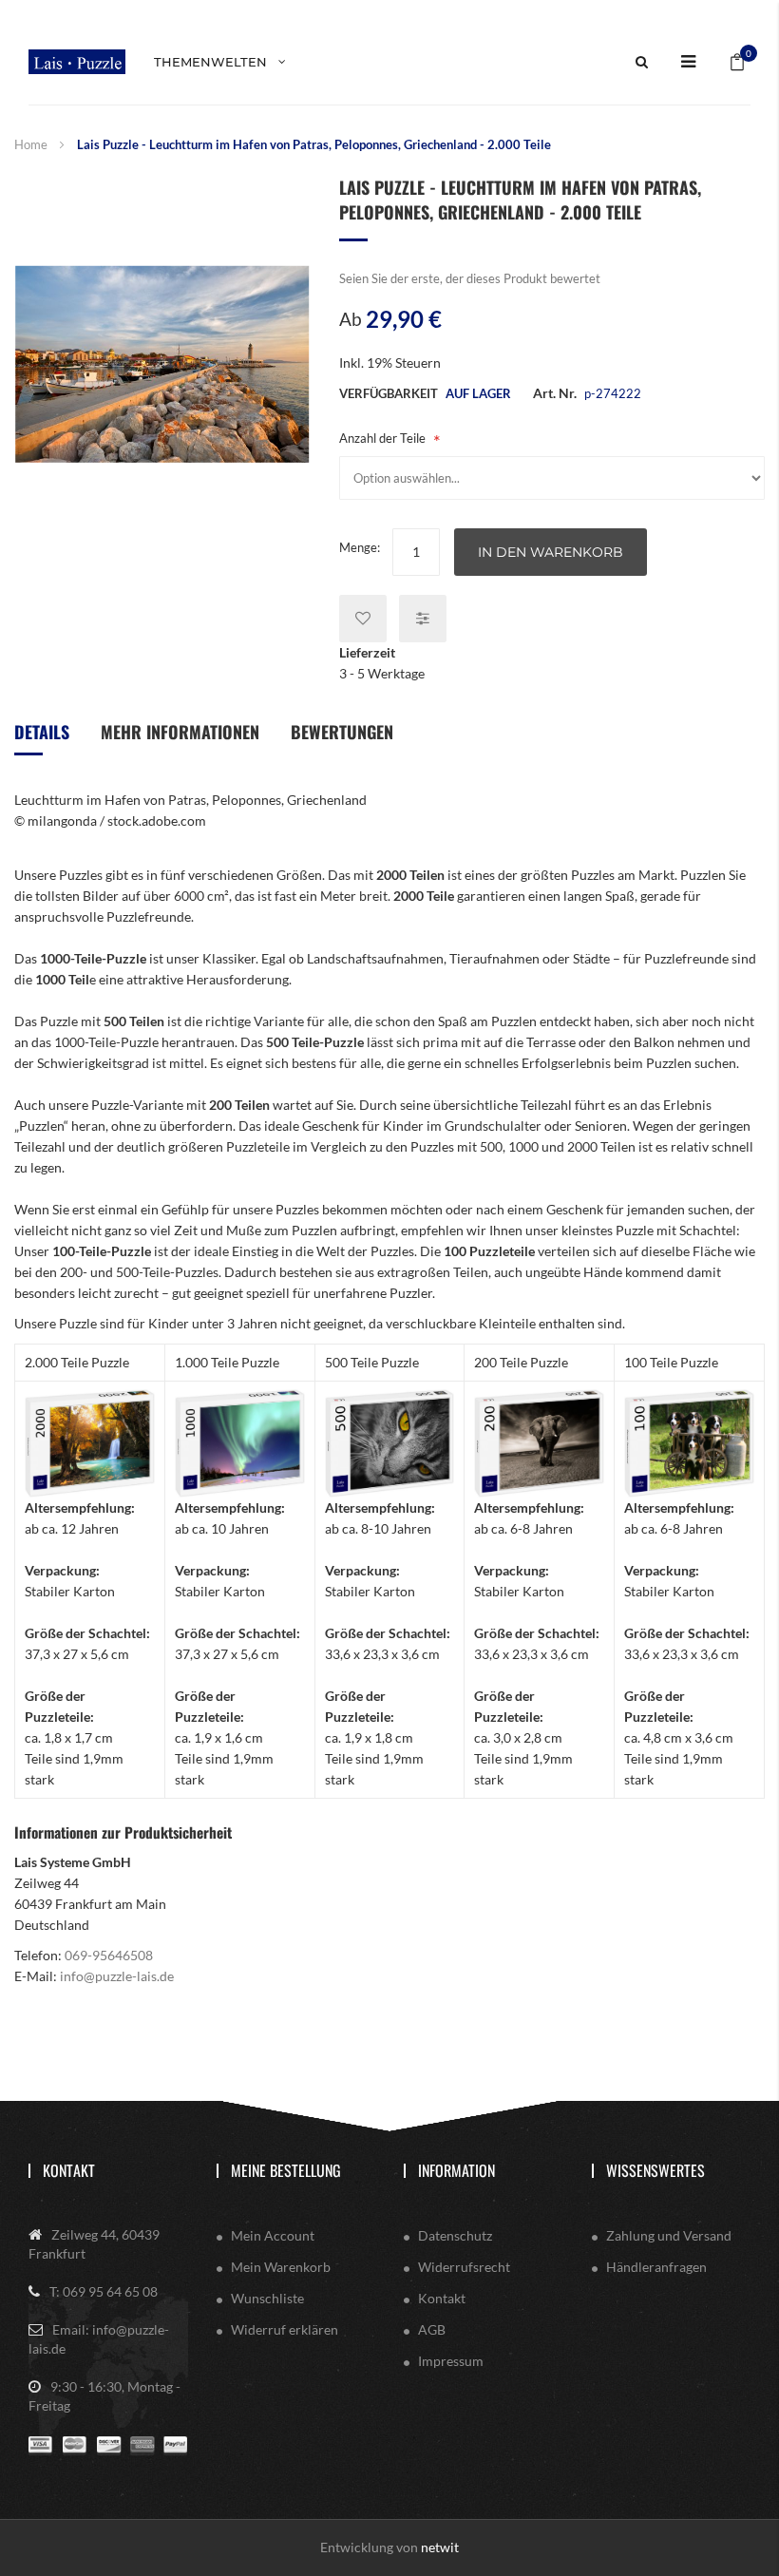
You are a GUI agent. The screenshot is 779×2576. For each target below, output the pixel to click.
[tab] (42, 739)
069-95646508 (109, 1955)
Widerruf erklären (285, 2329)
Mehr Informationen (180, 732)
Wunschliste (267, 2298)
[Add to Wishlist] (363, 619)
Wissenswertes (655, 2170)
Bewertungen (342, 732)
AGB (432, 2329)
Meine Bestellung (286, 2170)
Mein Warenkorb (281, 2267)
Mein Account (273, 2235)
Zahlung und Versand (669, 2235)
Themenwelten (210, 62)
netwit (440, 2547)
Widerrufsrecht (464, 2267)
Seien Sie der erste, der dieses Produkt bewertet (470, 278)
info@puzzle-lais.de (117, 1976)
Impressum (451, 2361)
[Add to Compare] (423, 619)
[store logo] (77, 61)
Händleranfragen (656, 2267)
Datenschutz (455, 2235)
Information (456, 2170)
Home (31, 144)
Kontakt (69, 2170)
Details (42, 732)
